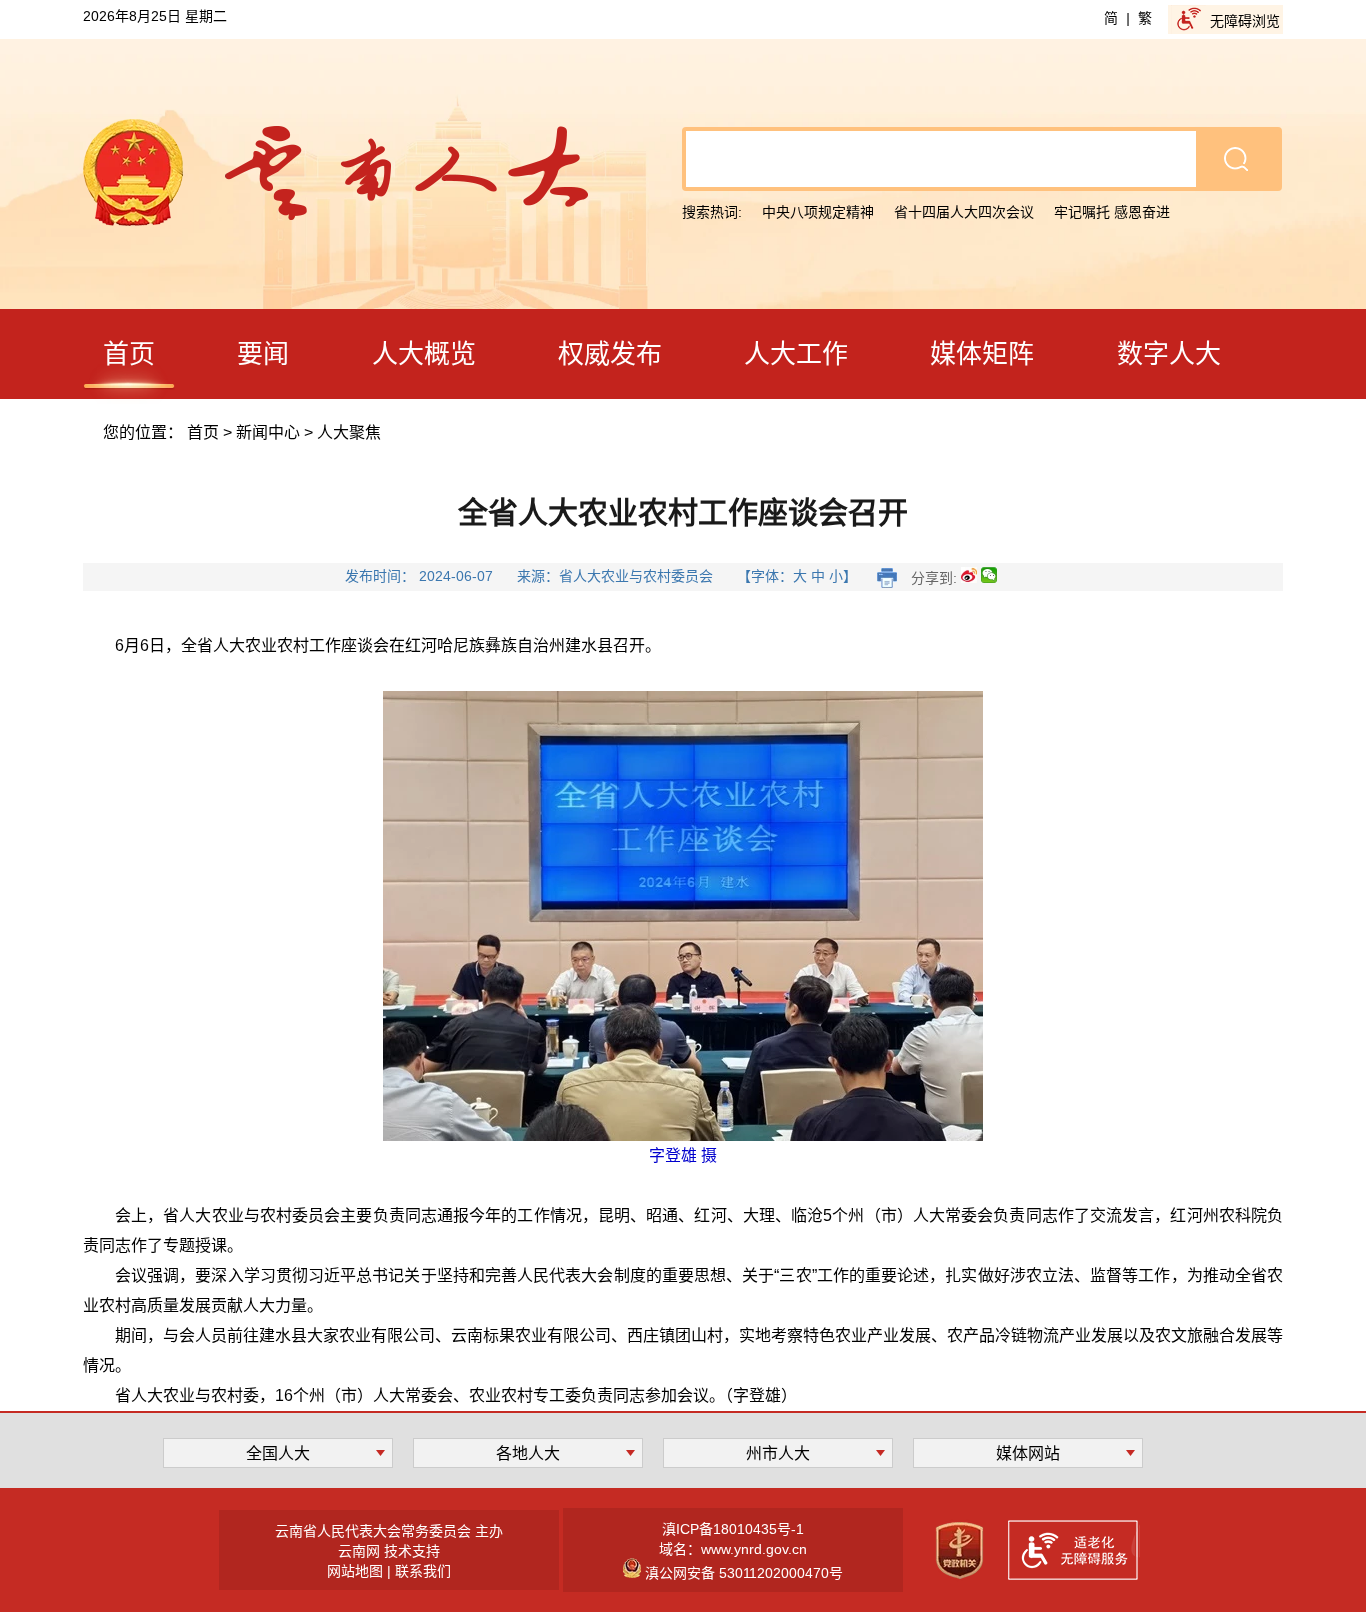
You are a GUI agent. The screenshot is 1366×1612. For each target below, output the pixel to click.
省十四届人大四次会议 (964, 212)
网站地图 (355, 1571)
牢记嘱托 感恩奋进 (1112, 212)
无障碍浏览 (1245, 21)
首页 (203, 432)
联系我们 (423, 1571)
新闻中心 (268, 432)
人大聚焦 (349, 432)
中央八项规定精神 (818, 212)
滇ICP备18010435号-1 (733, 1529)
